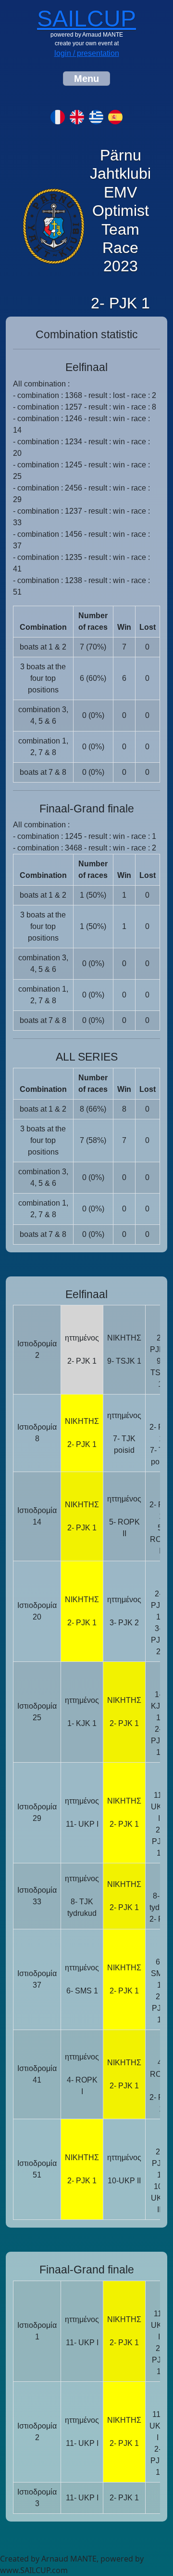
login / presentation (87, 53)
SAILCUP (86, 19)
